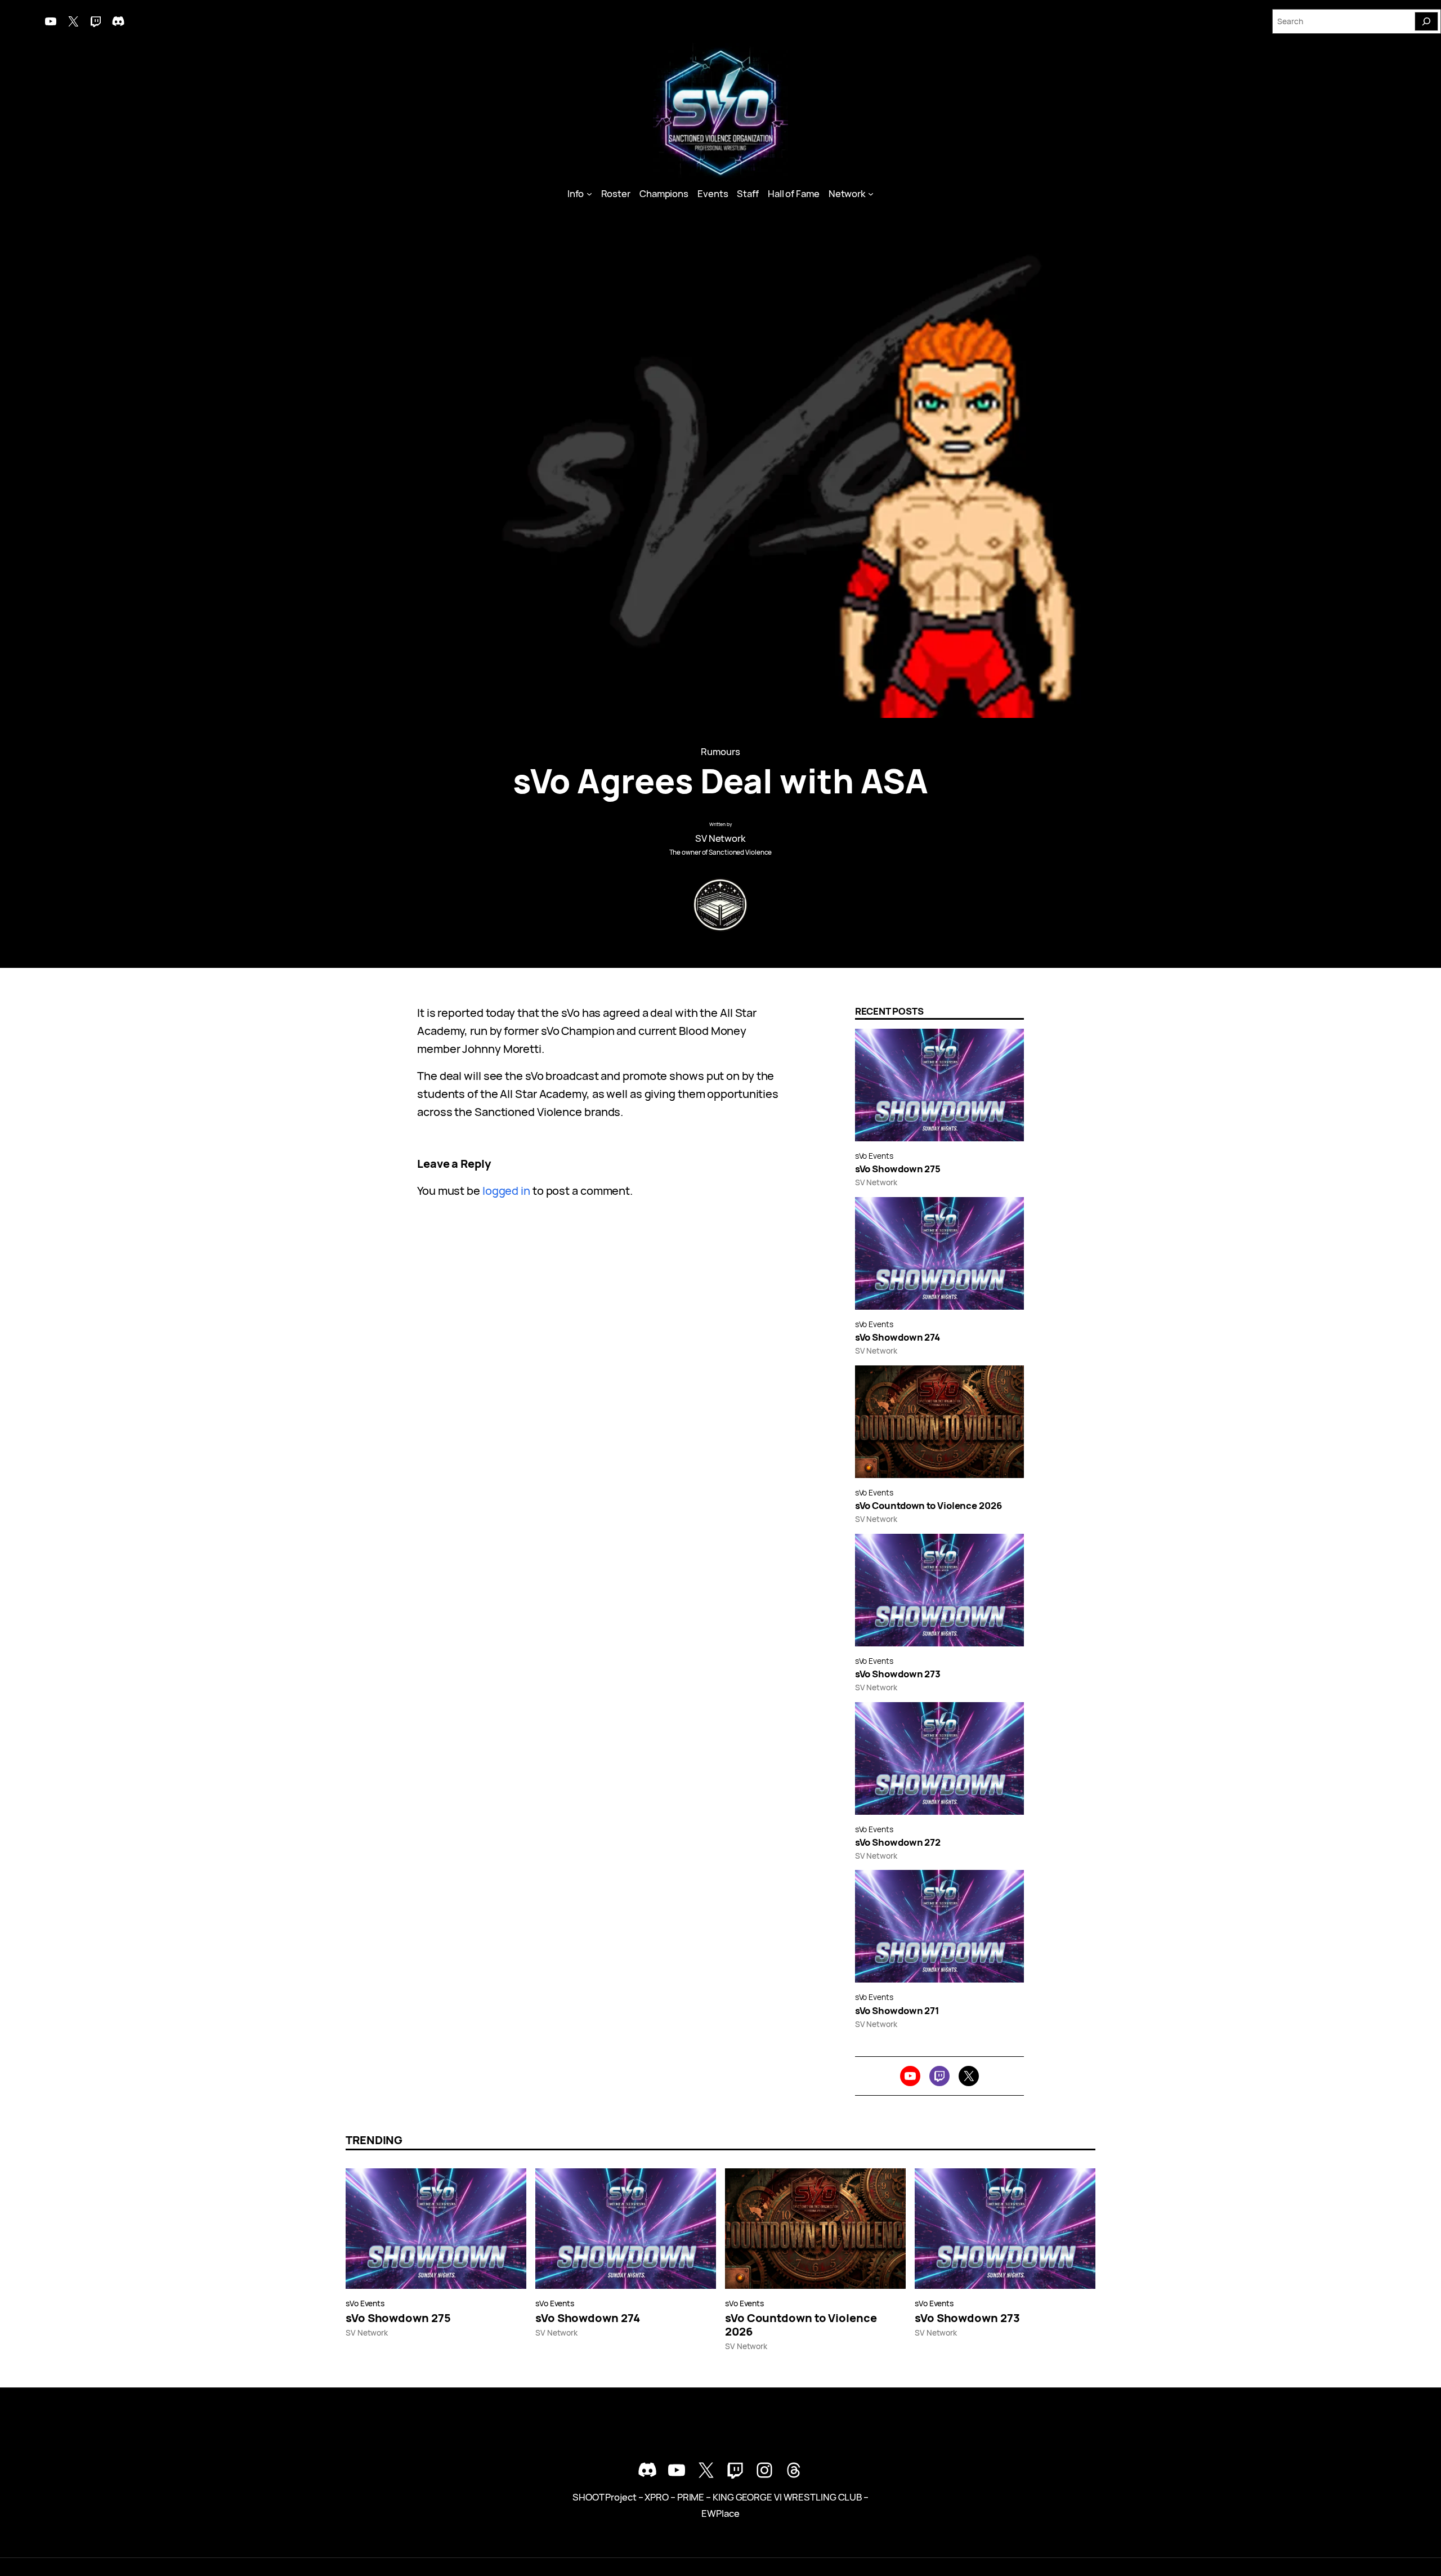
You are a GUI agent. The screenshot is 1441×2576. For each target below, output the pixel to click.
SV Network (720, 838)
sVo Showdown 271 (897, 2011)
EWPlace (720, 2513)
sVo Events (874, 1156)
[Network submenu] (871, 194)
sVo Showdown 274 (898, 1337)
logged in (506, 1191)
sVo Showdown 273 (898, 1674)
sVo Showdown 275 (898, 1169)
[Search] (1426, 21)
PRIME (691, 2497)
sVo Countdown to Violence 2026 (928, 1506)
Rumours (720, 751)
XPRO (657, 2497)
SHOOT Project (605, 2497)
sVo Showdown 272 (898, 1842)
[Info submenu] (589, 194)
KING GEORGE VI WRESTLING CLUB (787, 2497)
